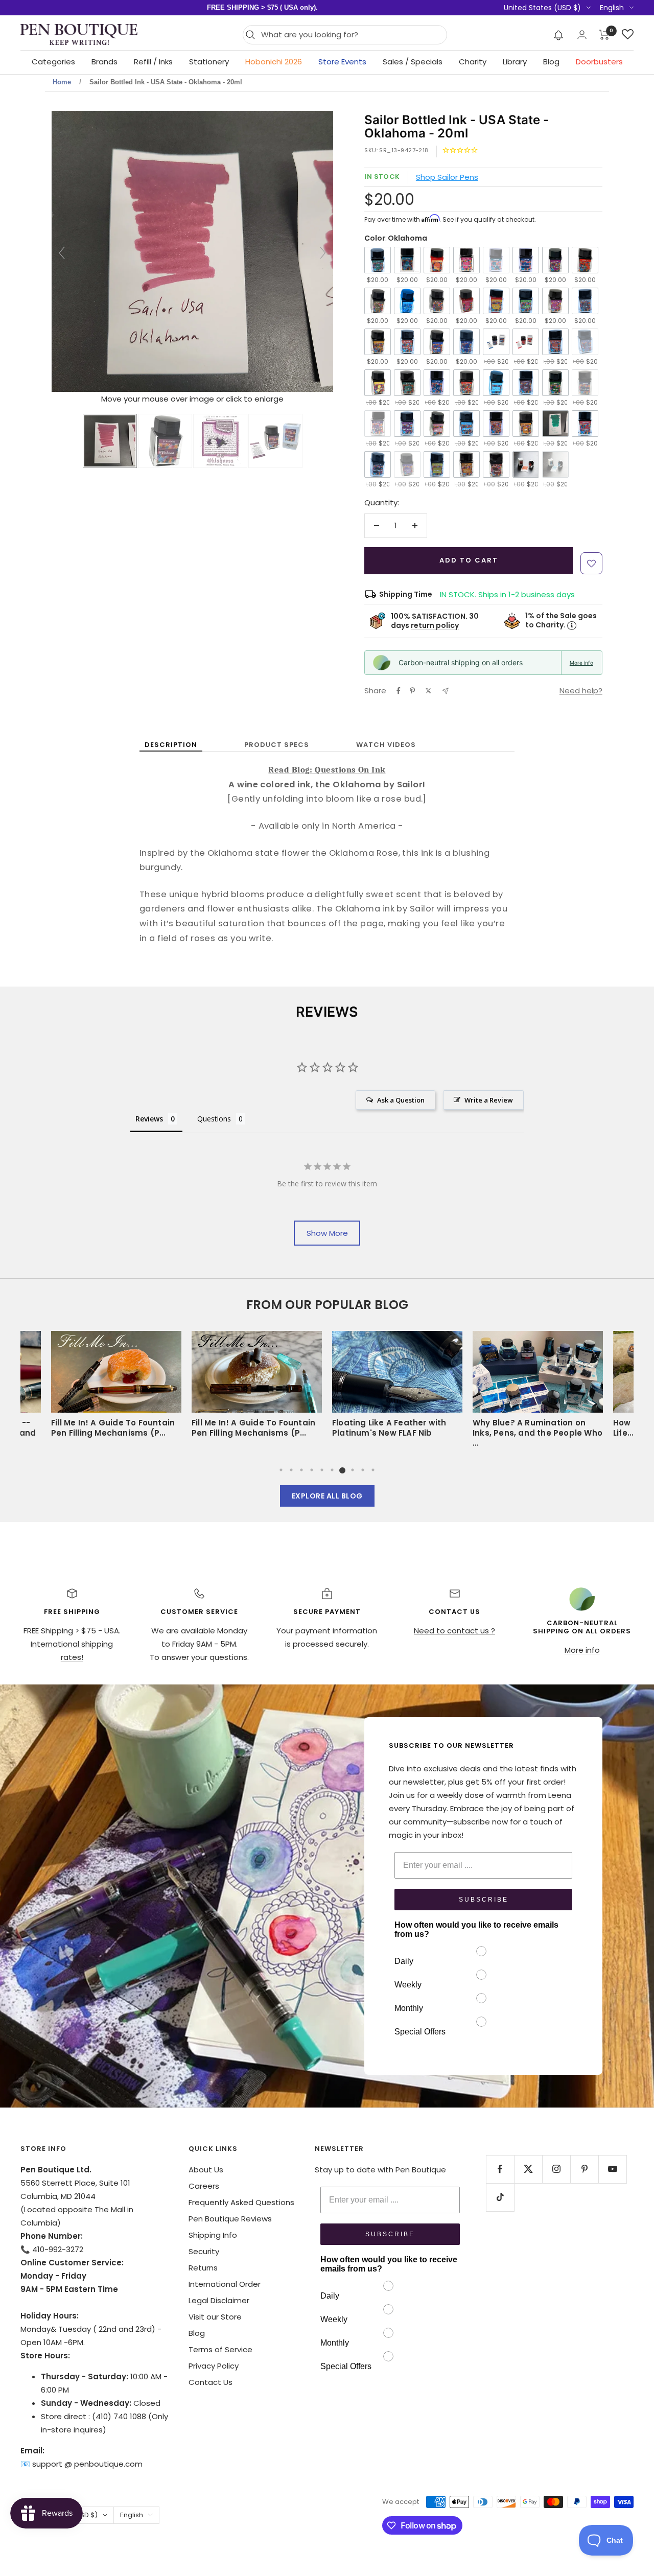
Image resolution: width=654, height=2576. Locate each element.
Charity (473, 62)
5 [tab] (322, 1470)
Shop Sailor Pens (447, 177)
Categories (53, 62)
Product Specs (277, 745)
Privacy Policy (214, 2366)
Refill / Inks (153, 62)
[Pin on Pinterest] (412, 691)
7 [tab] (342, 1470)
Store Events (342, 62)
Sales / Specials (413, 62)
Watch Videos (386, 745)
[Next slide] (323, 253)
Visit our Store (215, 2317)
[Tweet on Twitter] (428, 691)
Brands (104, 62)
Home (62, 82)
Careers (204, 2186)
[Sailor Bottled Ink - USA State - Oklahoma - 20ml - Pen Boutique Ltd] (110, 441)
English (612, 8)
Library (515, 62)
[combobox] (351, 35)
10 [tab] (373, 1470)
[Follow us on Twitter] (528, 2169)
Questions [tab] (214, 1119)
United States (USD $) (542, 8)
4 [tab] (312, 1470)
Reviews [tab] (149, 1119)
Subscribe (484, 1900)
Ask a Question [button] (401, 1100)
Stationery (209, 62)
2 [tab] (291, 1470)
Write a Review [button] (489, 1100)
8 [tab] (353, 1470)
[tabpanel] (397, 1388)
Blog (551, 62)
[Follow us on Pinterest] (584, 2169)
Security (204, 2251)
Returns (203, 2268)
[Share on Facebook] (399, 691)
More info (581, 663)
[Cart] (604, 35)
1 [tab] (281, 1470)
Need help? (581, 690)
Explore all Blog (327, 1496)
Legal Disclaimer (219, 2300)
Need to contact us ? (454, 1631)
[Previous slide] (62, 253)
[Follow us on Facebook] (500, 2169)
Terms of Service (220, 2349)
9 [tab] (363, 1470)
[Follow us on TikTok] (500, 2197)
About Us (206, 2170)
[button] (559, 35)
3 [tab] (301, 1470)
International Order (225, 2284)
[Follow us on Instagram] (556, 2169)
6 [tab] (332, 1470)
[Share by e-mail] (445, 691)
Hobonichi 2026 (274, 62)
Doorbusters (599, 62)
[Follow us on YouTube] (612, 2169)
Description (171, 745)
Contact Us (211, 2382)
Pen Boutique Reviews (230, 2219)
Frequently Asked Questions (241, 2202)
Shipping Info (213, 2235)
